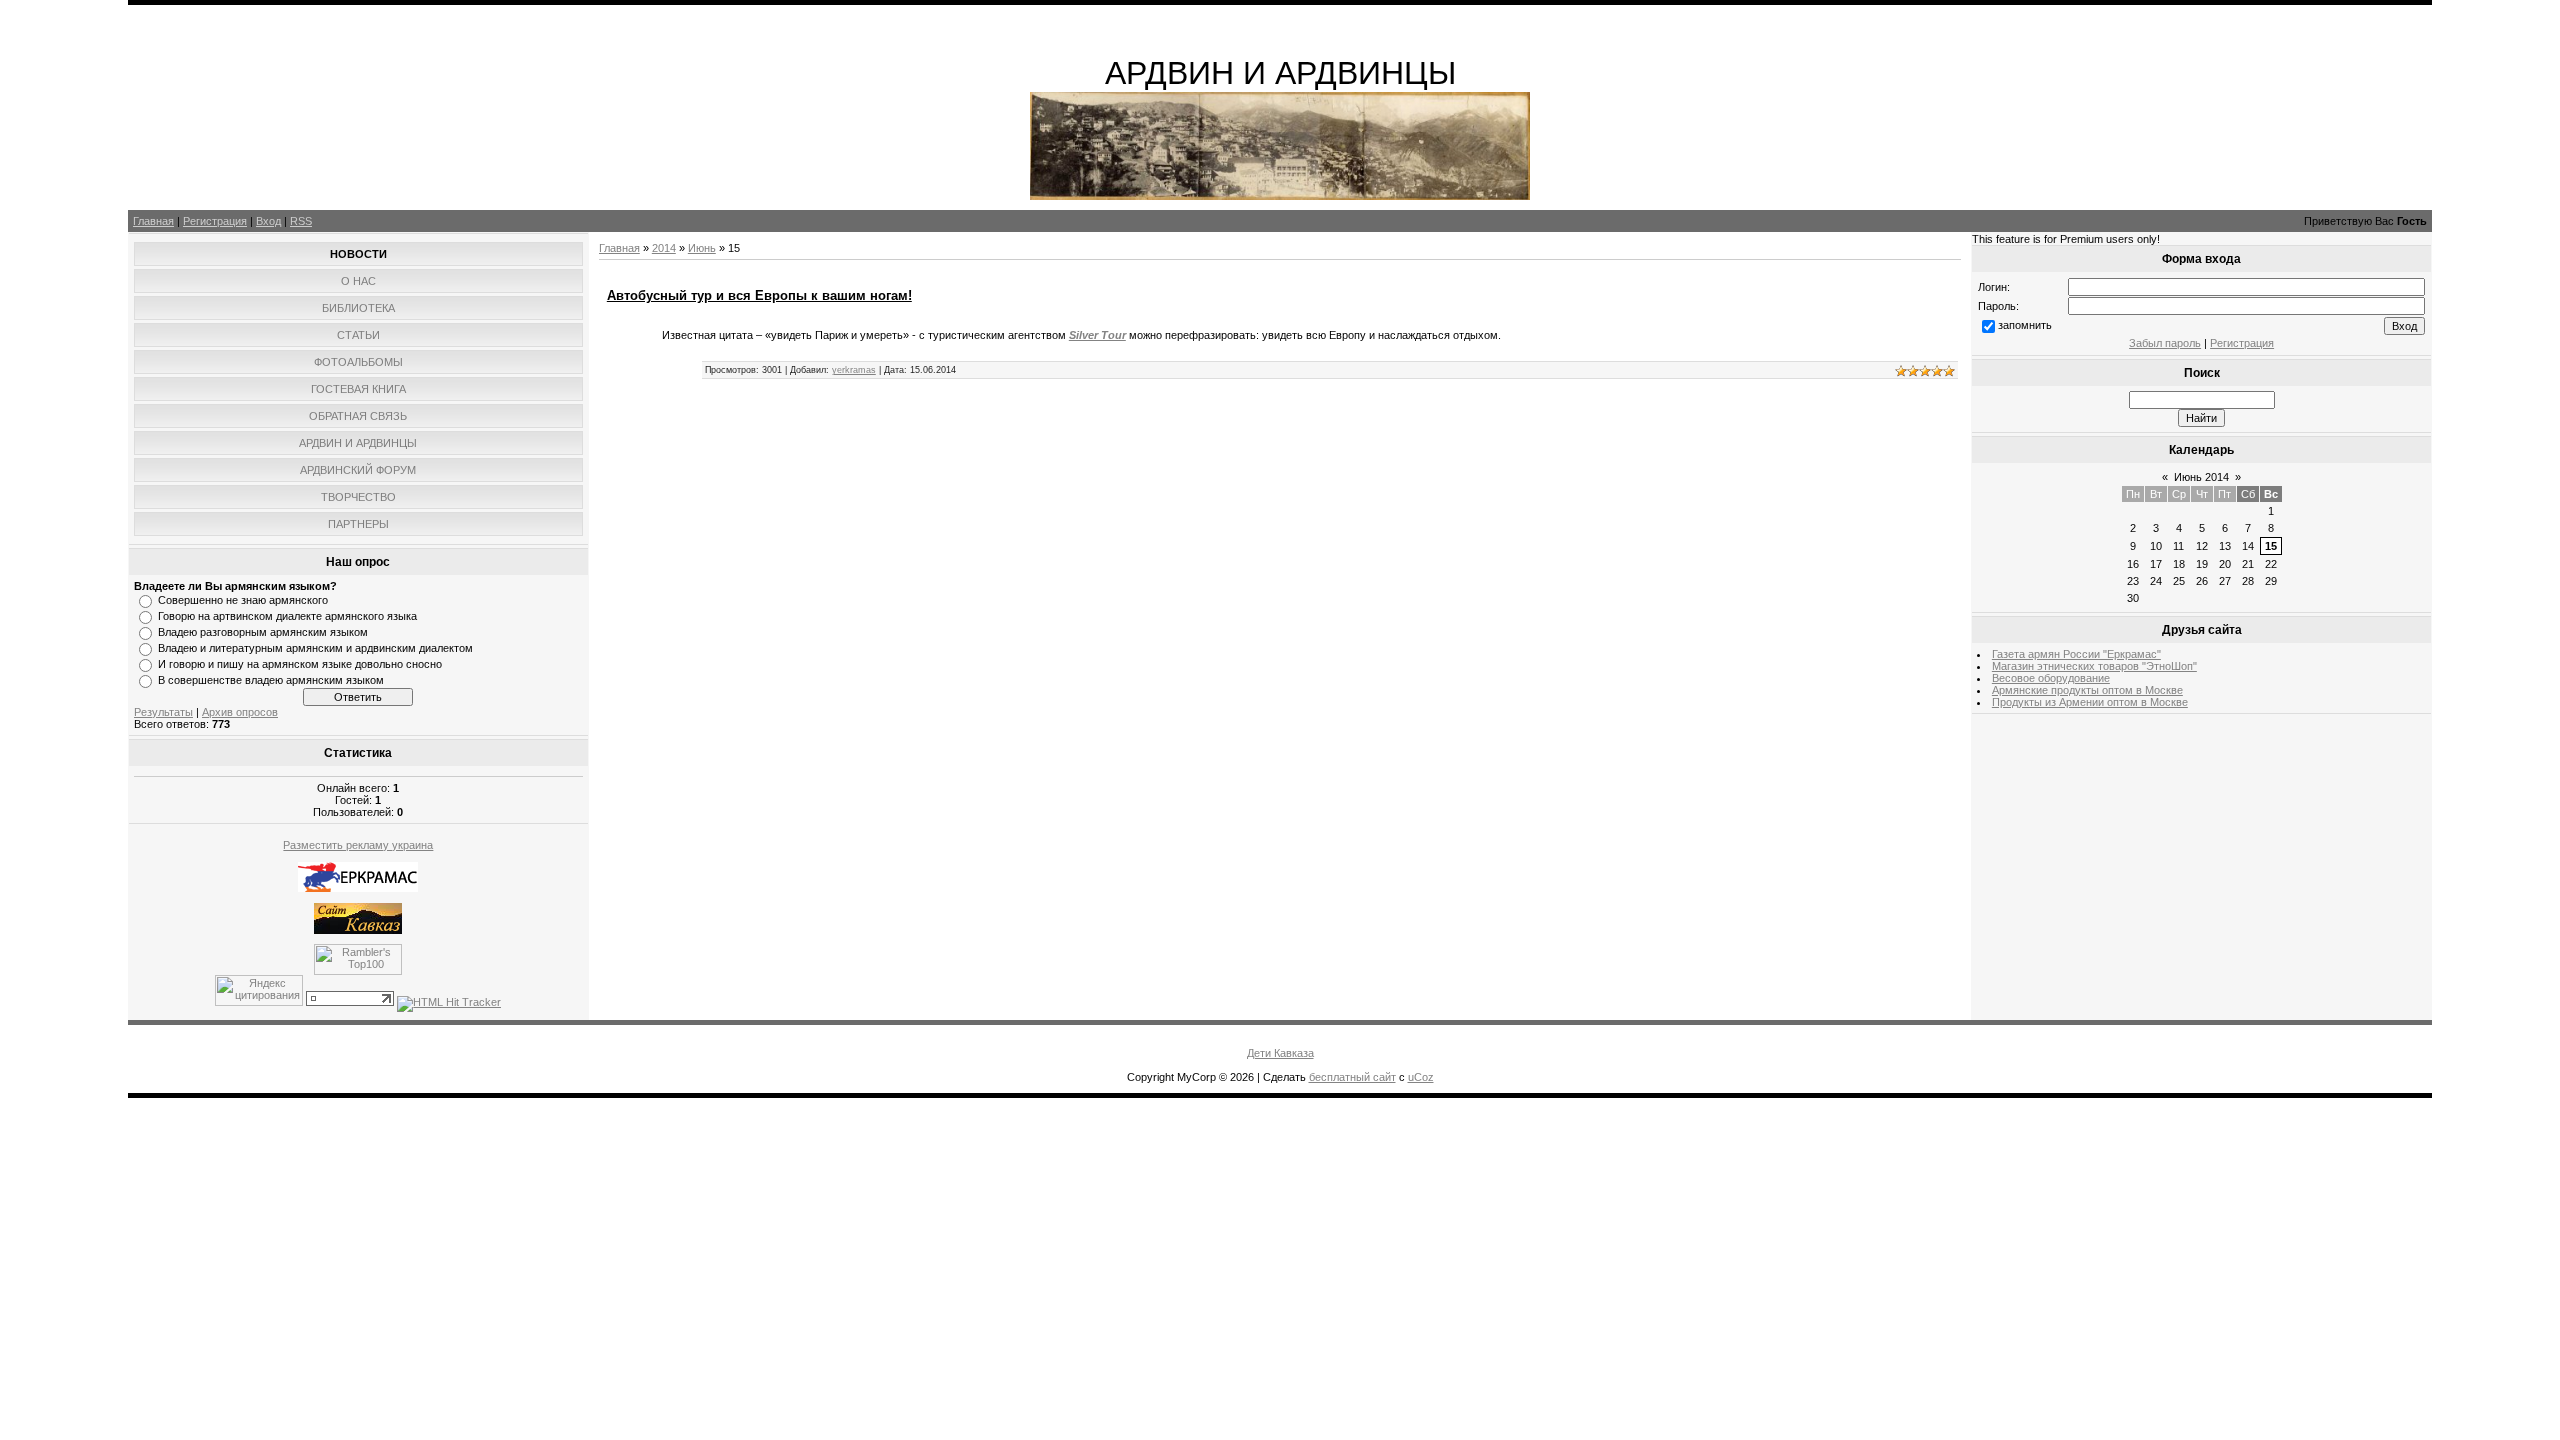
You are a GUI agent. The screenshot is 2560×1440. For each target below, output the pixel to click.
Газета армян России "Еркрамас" (2076, 654)
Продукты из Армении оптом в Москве (2090, 702)
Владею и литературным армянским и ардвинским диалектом (315, 648)
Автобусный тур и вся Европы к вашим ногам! (759, 295)
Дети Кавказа (1280, 1053)
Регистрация (215, 221)
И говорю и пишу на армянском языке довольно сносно (300, 664)
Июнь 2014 (2201, 477)
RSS (301, 221)
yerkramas (854, 370)
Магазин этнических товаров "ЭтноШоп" (2094, 666)
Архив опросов (240, 712)
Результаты (163, 712)
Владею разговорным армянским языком (263, 632)
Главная (153, 221)
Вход (268, 221)
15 (2271, 546)
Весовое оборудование (2051, 678)
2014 (664, 248)
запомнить (2025, 325)
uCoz (1421, 1077)
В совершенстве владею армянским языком (271, 680)
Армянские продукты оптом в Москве (2087, 690)
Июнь (702, 248)
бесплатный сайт (1352, 1077)
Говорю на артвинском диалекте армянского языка (287, 616)
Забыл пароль (2165, 343)
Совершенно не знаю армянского (243, 600)
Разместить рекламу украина (358, 845)
